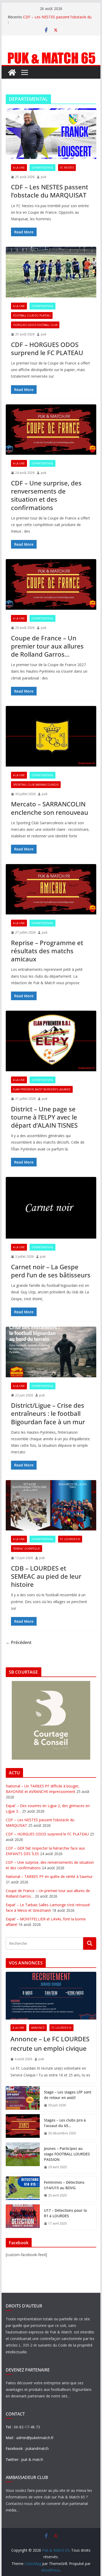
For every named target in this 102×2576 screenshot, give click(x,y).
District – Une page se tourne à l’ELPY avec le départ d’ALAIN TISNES (44, 1117)
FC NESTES (67, 168)
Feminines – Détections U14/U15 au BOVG (64, 2185)
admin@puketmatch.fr (35, 2438)
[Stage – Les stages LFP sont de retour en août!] (23, 2099)
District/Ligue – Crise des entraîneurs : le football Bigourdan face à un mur (48, 1413)
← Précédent (19, 1642)
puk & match (32, 2459)
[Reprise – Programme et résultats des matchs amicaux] (51, 889)
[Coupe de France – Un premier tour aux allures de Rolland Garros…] (51, 584)
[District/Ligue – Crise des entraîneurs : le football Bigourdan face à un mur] (51, 1352)
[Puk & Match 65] (51, 54)
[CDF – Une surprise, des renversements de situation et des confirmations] (51, 430)
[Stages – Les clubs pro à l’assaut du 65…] (23, 2127)
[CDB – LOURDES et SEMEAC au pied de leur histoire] (51, 1505)
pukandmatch (37, 2448)
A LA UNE (19, 168)
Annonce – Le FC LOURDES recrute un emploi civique (50, 2044)
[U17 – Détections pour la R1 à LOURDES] (23, 2217)
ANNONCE (38, 2028)
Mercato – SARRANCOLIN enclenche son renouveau (50, 808)
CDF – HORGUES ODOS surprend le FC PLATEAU (47, 349)
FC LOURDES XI (70, 1539)
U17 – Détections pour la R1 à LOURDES (65, 2213)
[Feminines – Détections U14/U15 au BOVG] (23, 2189)
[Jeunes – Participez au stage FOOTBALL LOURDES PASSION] (23, 2158)
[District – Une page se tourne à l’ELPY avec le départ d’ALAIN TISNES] (51, 1041)
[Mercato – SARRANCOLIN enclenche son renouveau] (51, 736)
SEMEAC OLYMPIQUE (27, 1549)
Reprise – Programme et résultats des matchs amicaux (47, 951)
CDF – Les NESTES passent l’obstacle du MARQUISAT (50, 191)
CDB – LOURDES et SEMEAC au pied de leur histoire (46, 1576)
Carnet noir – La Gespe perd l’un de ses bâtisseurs (51, 1271)
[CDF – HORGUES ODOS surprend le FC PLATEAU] (51, 272)
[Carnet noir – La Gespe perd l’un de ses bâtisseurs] (51, 1208)
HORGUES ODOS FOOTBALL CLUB (35, 325)
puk (44, 177)
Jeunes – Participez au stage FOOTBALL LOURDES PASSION (67, 2154)
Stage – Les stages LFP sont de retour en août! (68, 2095)
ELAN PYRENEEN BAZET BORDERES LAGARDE (42, 1089)
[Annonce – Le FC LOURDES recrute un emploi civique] (51, 1996)
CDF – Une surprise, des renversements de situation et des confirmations (46, 495)
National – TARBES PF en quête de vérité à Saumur (49, 1876)
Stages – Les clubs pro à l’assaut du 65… (65, 2123)
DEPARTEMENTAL (42, 168)
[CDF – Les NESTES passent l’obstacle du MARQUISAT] (51, 134)
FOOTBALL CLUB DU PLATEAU (32, 315)
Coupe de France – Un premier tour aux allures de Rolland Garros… (47, 646)
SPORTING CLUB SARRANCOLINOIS (36, 785)
